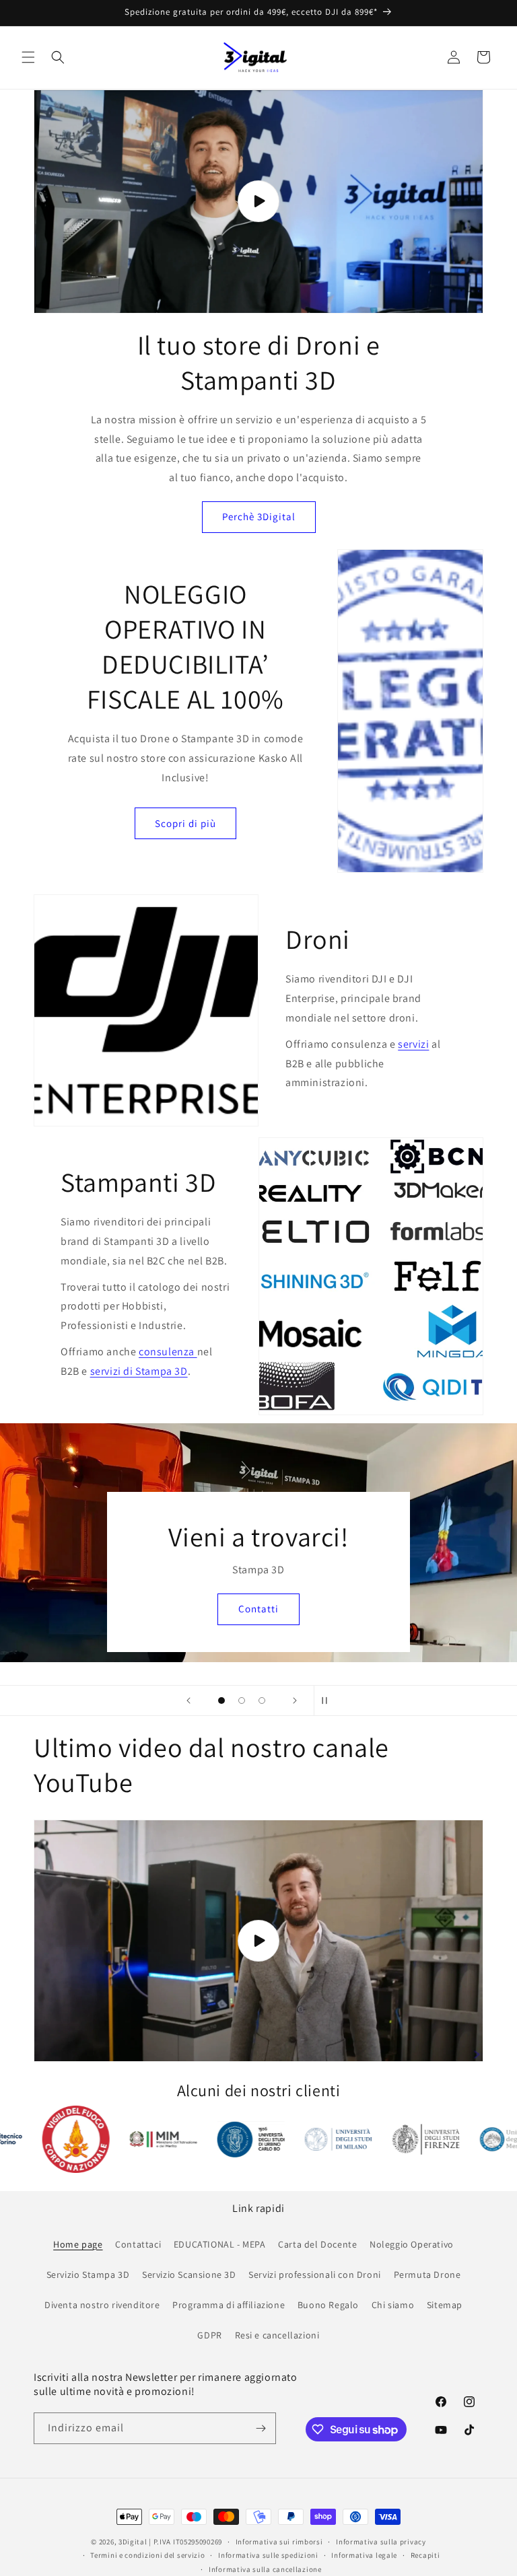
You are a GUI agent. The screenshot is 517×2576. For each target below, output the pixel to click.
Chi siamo (393, 2305)
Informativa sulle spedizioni (268, 2555)
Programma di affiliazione (229, 2305)
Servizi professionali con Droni (315, 2275)
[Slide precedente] (188, 1701)
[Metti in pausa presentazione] (329, 1701)
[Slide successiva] (295, 1701)
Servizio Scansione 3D (189, 2275)
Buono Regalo (328, 2305)
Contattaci (138, 2244)
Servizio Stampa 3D (88, 2275)
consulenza (168, 1352)
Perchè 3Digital (259, 516)
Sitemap (445, 2305)
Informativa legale (364, 2555)
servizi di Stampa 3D (139, 1371)
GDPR (209, 2335)
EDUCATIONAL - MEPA (220, 2244)
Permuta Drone (427, 2275)
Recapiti (425, 2555)
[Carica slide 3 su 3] (262, 1701)
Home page (78, 2244)
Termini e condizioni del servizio (147, 2555)
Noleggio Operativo (412, 2244)
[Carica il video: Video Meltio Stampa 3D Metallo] (258, 1940)
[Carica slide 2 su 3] (242, 1701)
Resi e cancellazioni (277, 2335)
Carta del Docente (317, 2244)
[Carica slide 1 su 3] (221, 1701)
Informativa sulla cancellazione (265, 2569)
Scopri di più (185, 823)
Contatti (258, 1609)
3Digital (133, 2542)
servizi (413, 1044)
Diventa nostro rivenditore (102, 2305)
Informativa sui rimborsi (279, 2542)
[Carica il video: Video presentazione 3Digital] (258, 202)
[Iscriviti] (261, 2428)
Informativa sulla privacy (381, 2542)
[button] (28, 57)
